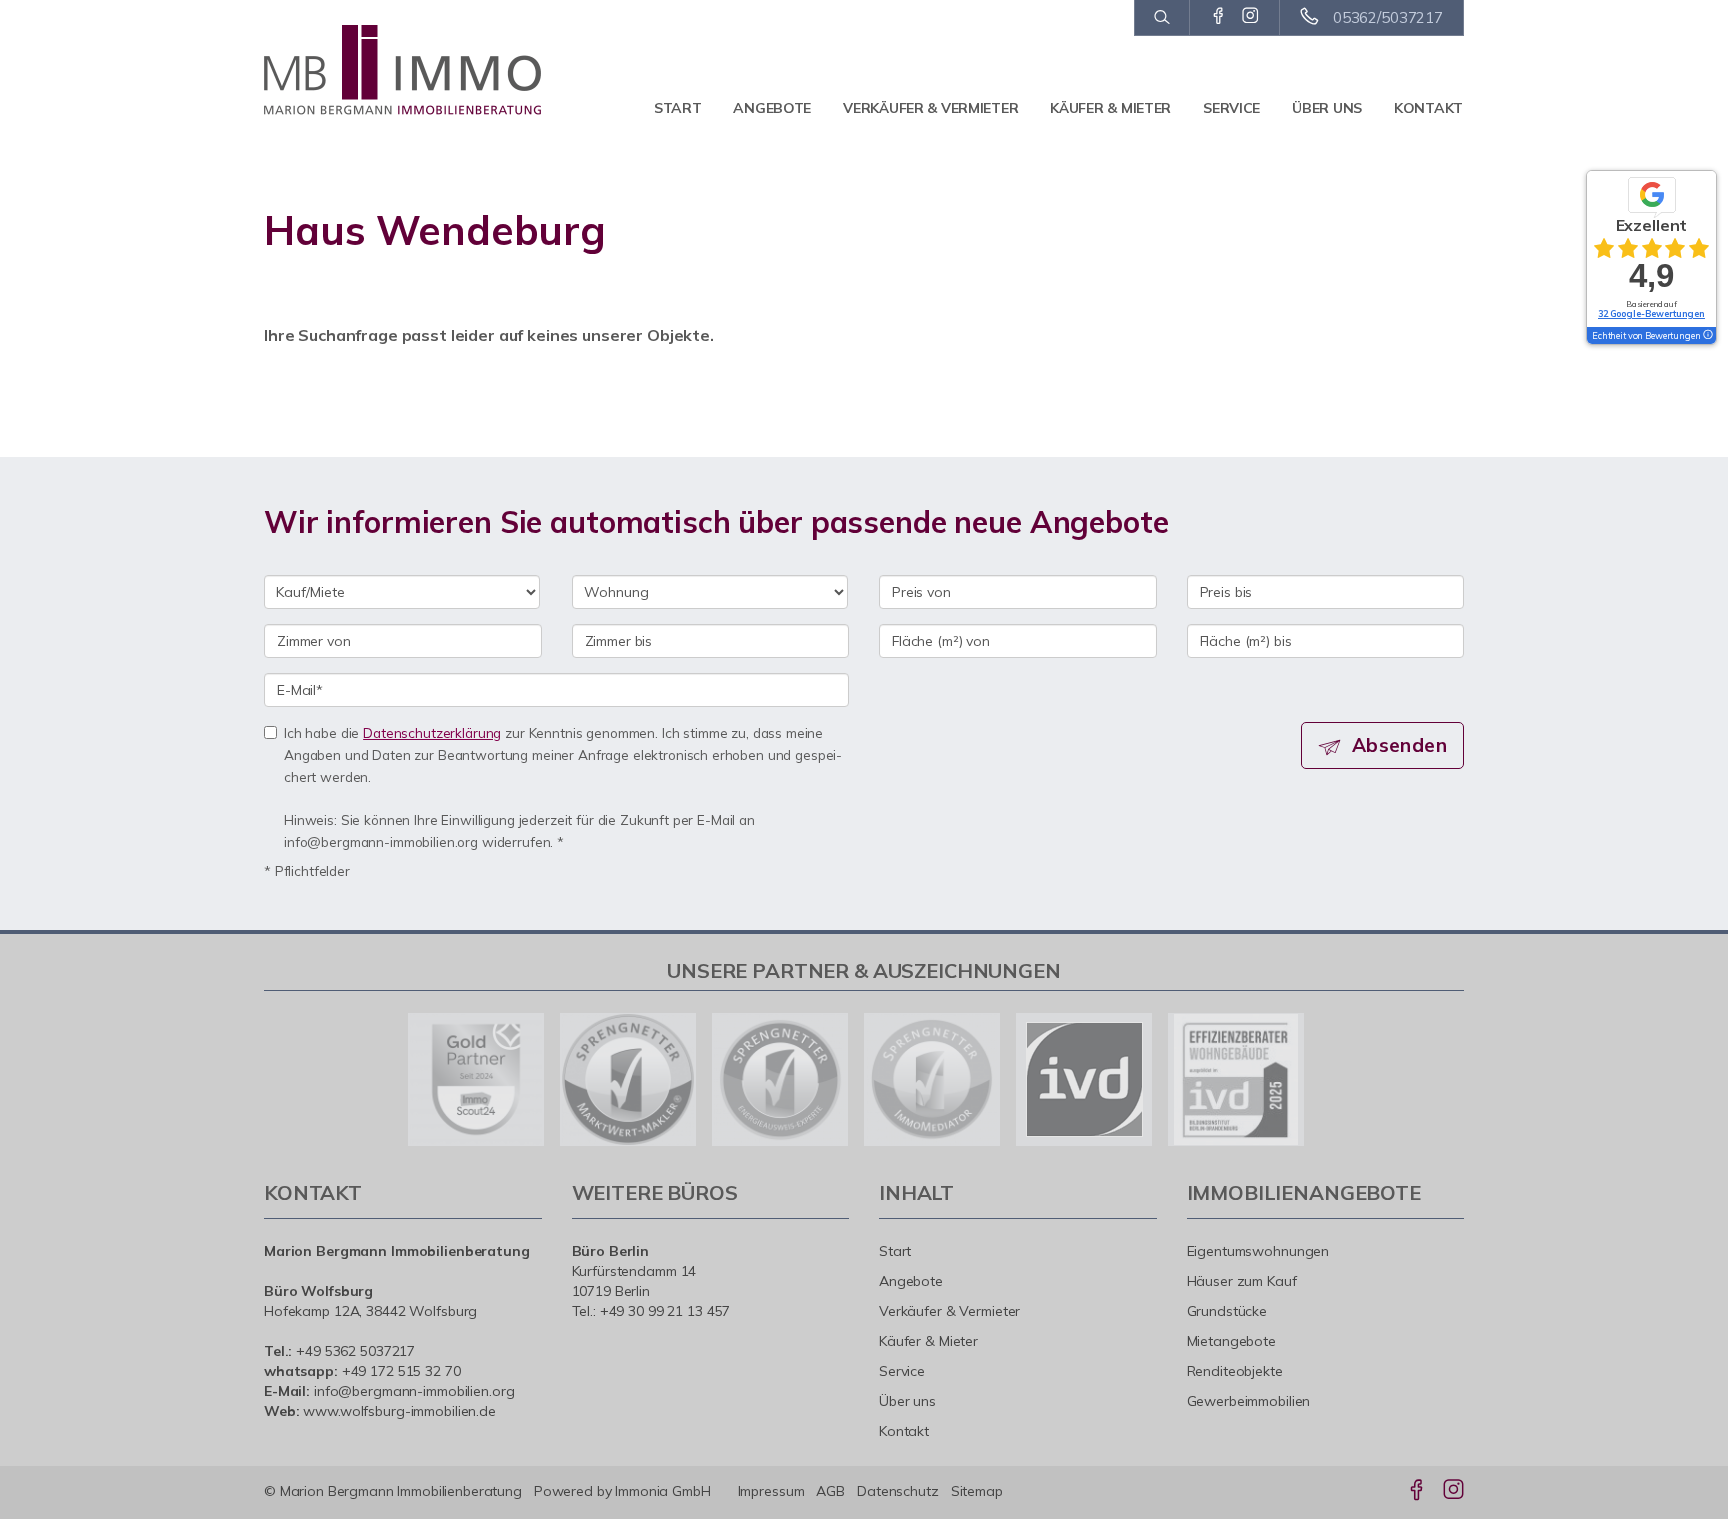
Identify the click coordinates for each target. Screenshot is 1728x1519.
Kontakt (1428, 108)
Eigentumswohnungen (1258, 1251)
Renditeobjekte (1235, 1371)
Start (678, 108)
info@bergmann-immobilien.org (414, 1391)
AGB (830, 1491)
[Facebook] (1218, 17)
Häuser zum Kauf (1242, 1281)
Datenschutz (898, 1491)
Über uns (1327, 108)
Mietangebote (1232, 1341)
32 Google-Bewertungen (1651, 313)
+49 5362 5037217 (355, 1351)
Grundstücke (1227, 1311)
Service (1231, 108)
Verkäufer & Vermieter (930, 108)
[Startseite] (403, 70)
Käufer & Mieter (1110, 108)
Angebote (772, 108)
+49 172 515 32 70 (401, 1371)
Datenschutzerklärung (432, 732)
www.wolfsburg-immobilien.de (399, 1411)
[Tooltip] (1707, 336)
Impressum (771, 1491)
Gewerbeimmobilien (1249, 1401)
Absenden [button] (1399, 745)
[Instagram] (1250, 17)
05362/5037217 (1388, 17)
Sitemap (977, 1491)
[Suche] (1161, 18)
